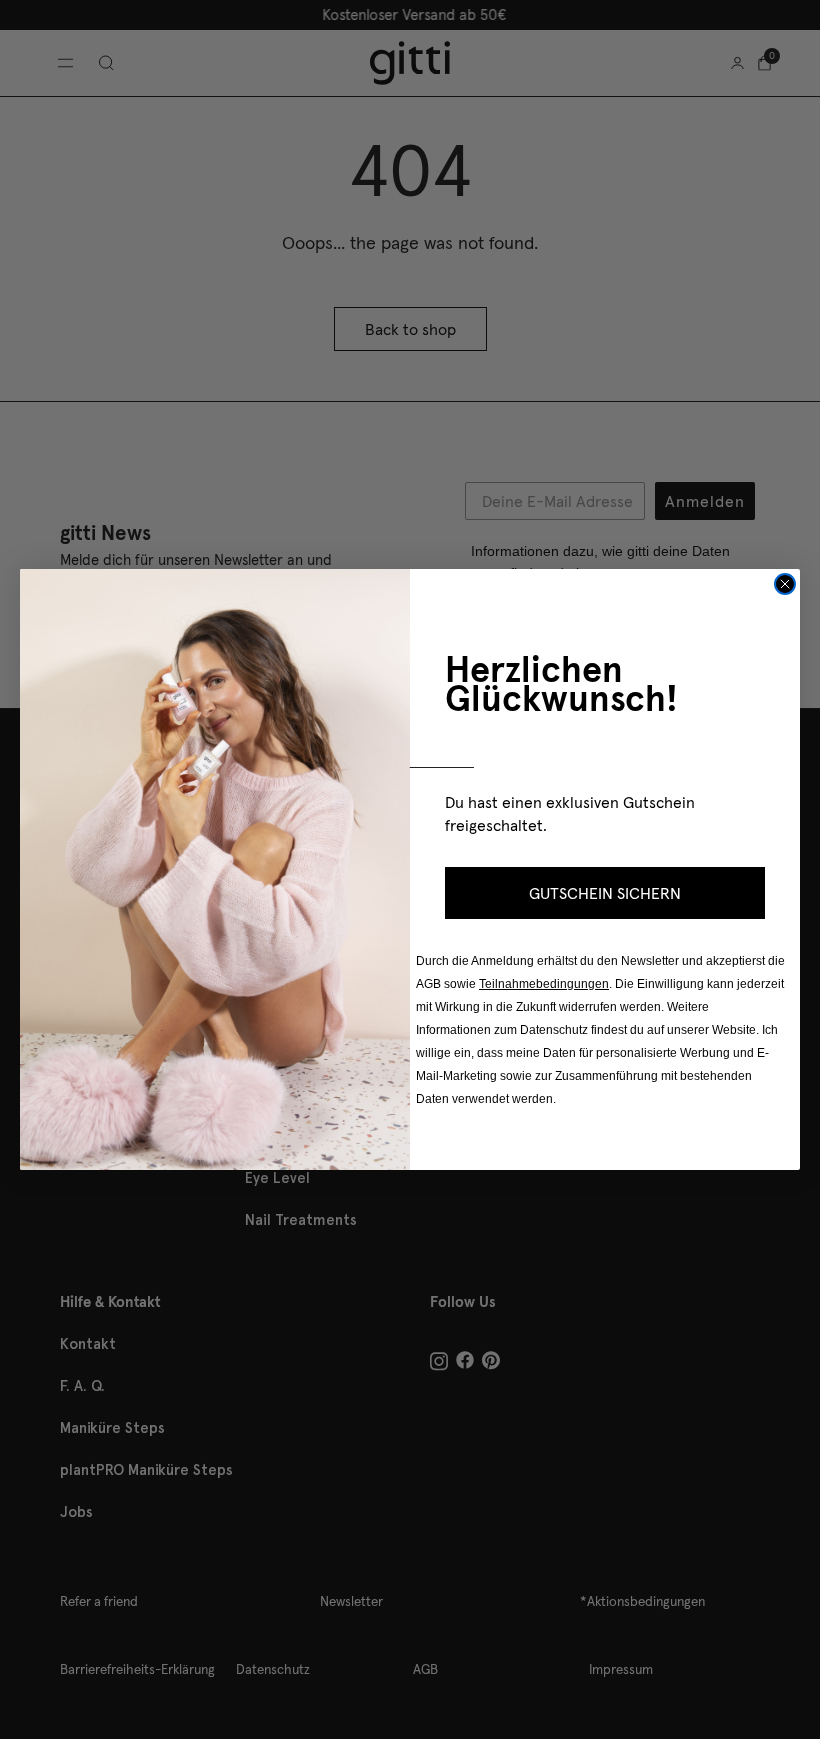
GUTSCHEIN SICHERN (605, 893)
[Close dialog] (785, 584)
